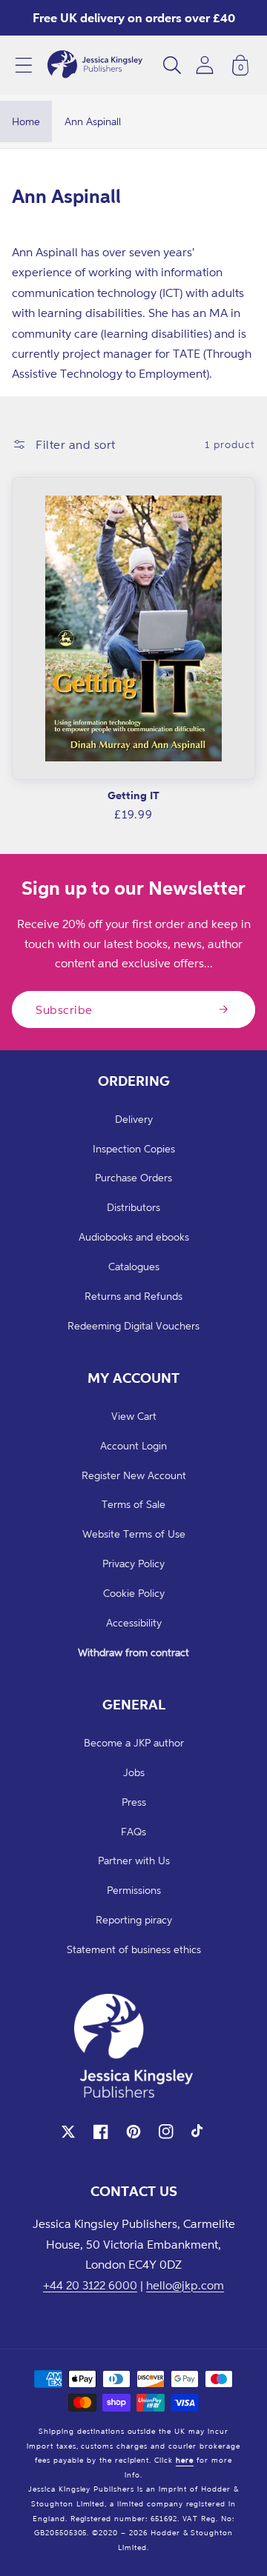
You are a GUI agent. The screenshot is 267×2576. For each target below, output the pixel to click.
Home (26, 121)
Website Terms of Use (134, 1534)
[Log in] (205, 65)
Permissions (134, 1890)
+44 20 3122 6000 (90, 2285)
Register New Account (134, 1475)
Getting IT (133, 795)
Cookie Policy (134, 1593)
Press (134, 1802)
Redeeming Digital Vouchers (133, 1325)
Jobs (134, 1772)
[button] (24, 65)
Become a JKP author (134, 1742)
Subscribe (64, 1010)
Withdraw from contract (133, 1652)
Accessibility (134, 1622)
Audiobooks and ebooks (134, 1237)
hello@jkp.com (185, 2285)
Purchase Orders (133, 1177)
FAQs (133, 1831)
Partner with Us (134, 1860)
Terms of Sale (133, 1504)
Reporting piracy (134, 1919)
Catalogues (134, 1266)
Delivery (134, 1119)
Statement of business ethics (134, 1949)
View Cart (134, 1416)
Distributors (133, 1207)
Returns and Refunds (133, 1296)
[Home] (95, 65)
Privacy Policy (133, 1563)
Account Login (133, 1445)
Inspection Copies (134, 1148)
